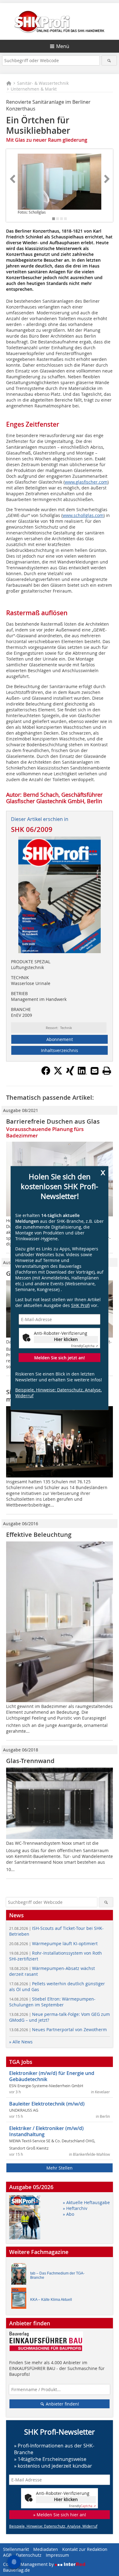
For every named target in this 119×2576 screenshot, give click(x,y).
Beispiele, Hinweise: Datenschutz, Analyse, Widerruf (58, 1393)
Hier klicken (66, 1339)
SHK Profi (80, 1305)
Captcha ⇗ (85, 1346)
